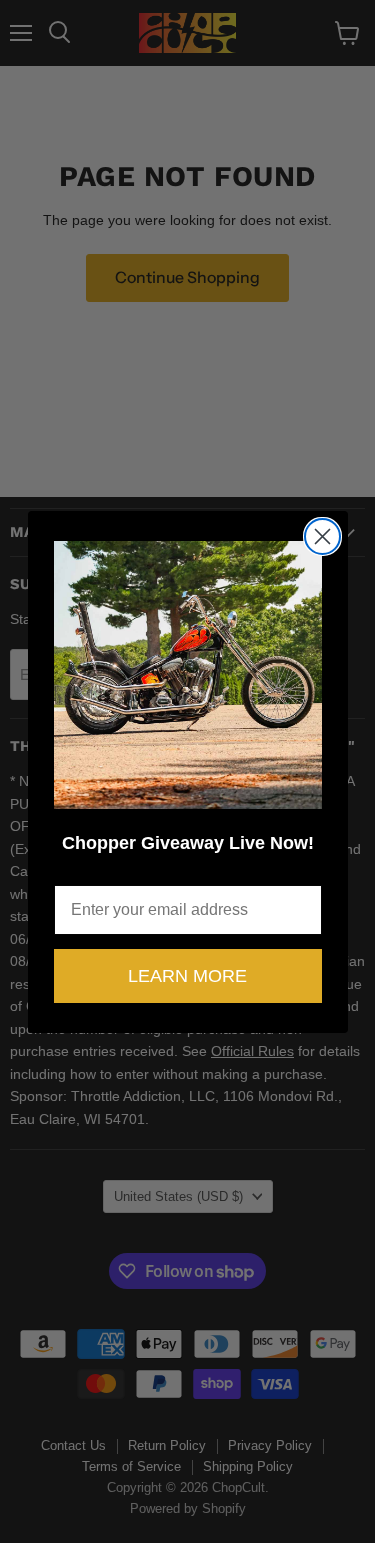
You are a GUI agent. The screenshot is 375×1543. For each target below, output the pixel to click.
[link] (188, 675)
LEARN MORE (187, 976)
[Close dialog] (322, 536)
